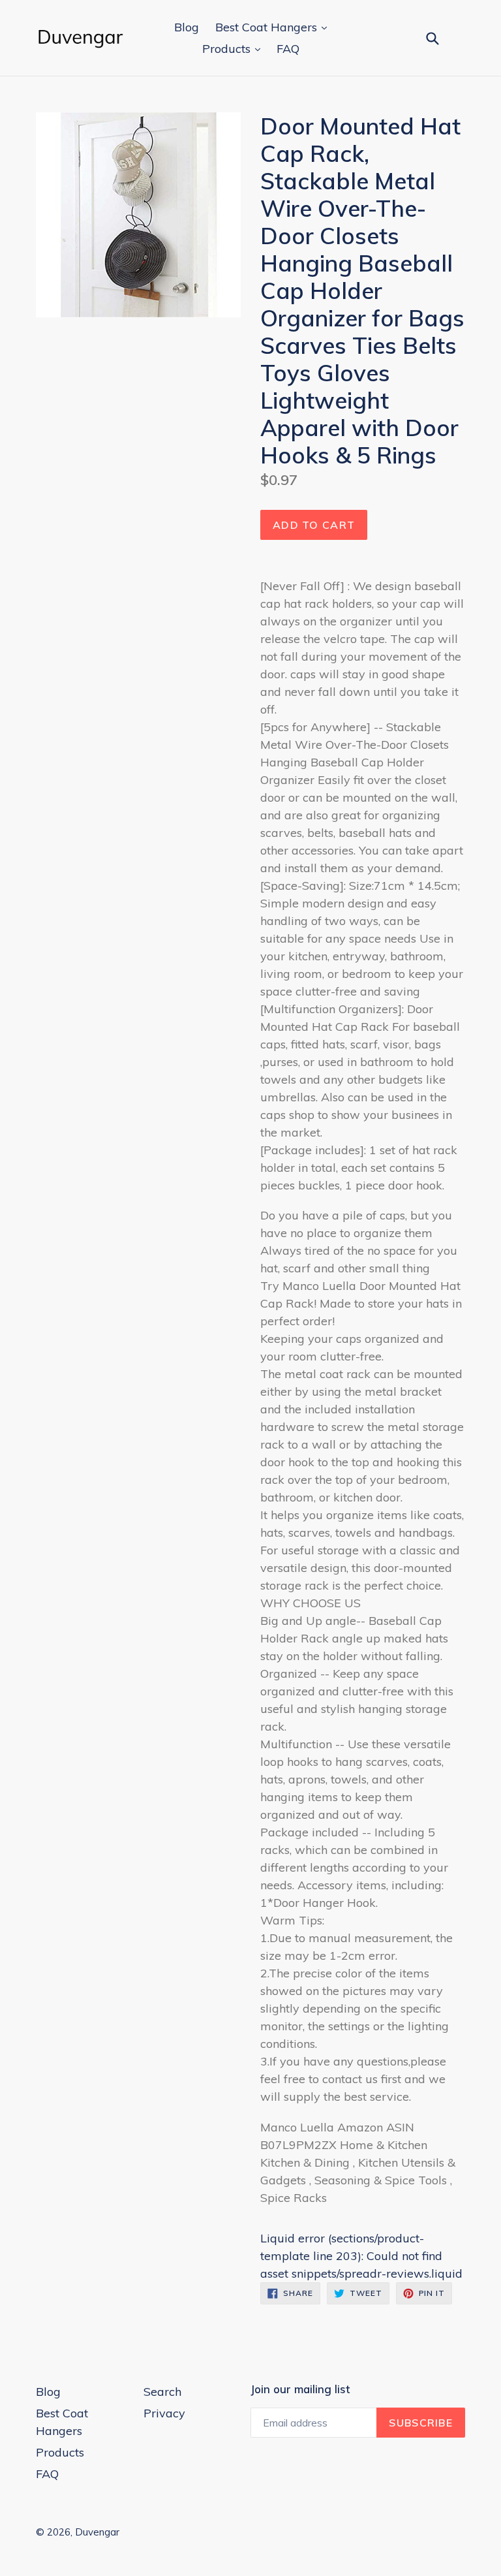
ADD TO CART (314, 525)
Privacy (164, 2413)
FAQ (288, 49)
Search (162, 2392)
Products (228, 49)
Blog (187, 27)
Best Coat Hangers (268, 27)
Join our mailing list (300, 2389)
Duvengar (97, 2532)
